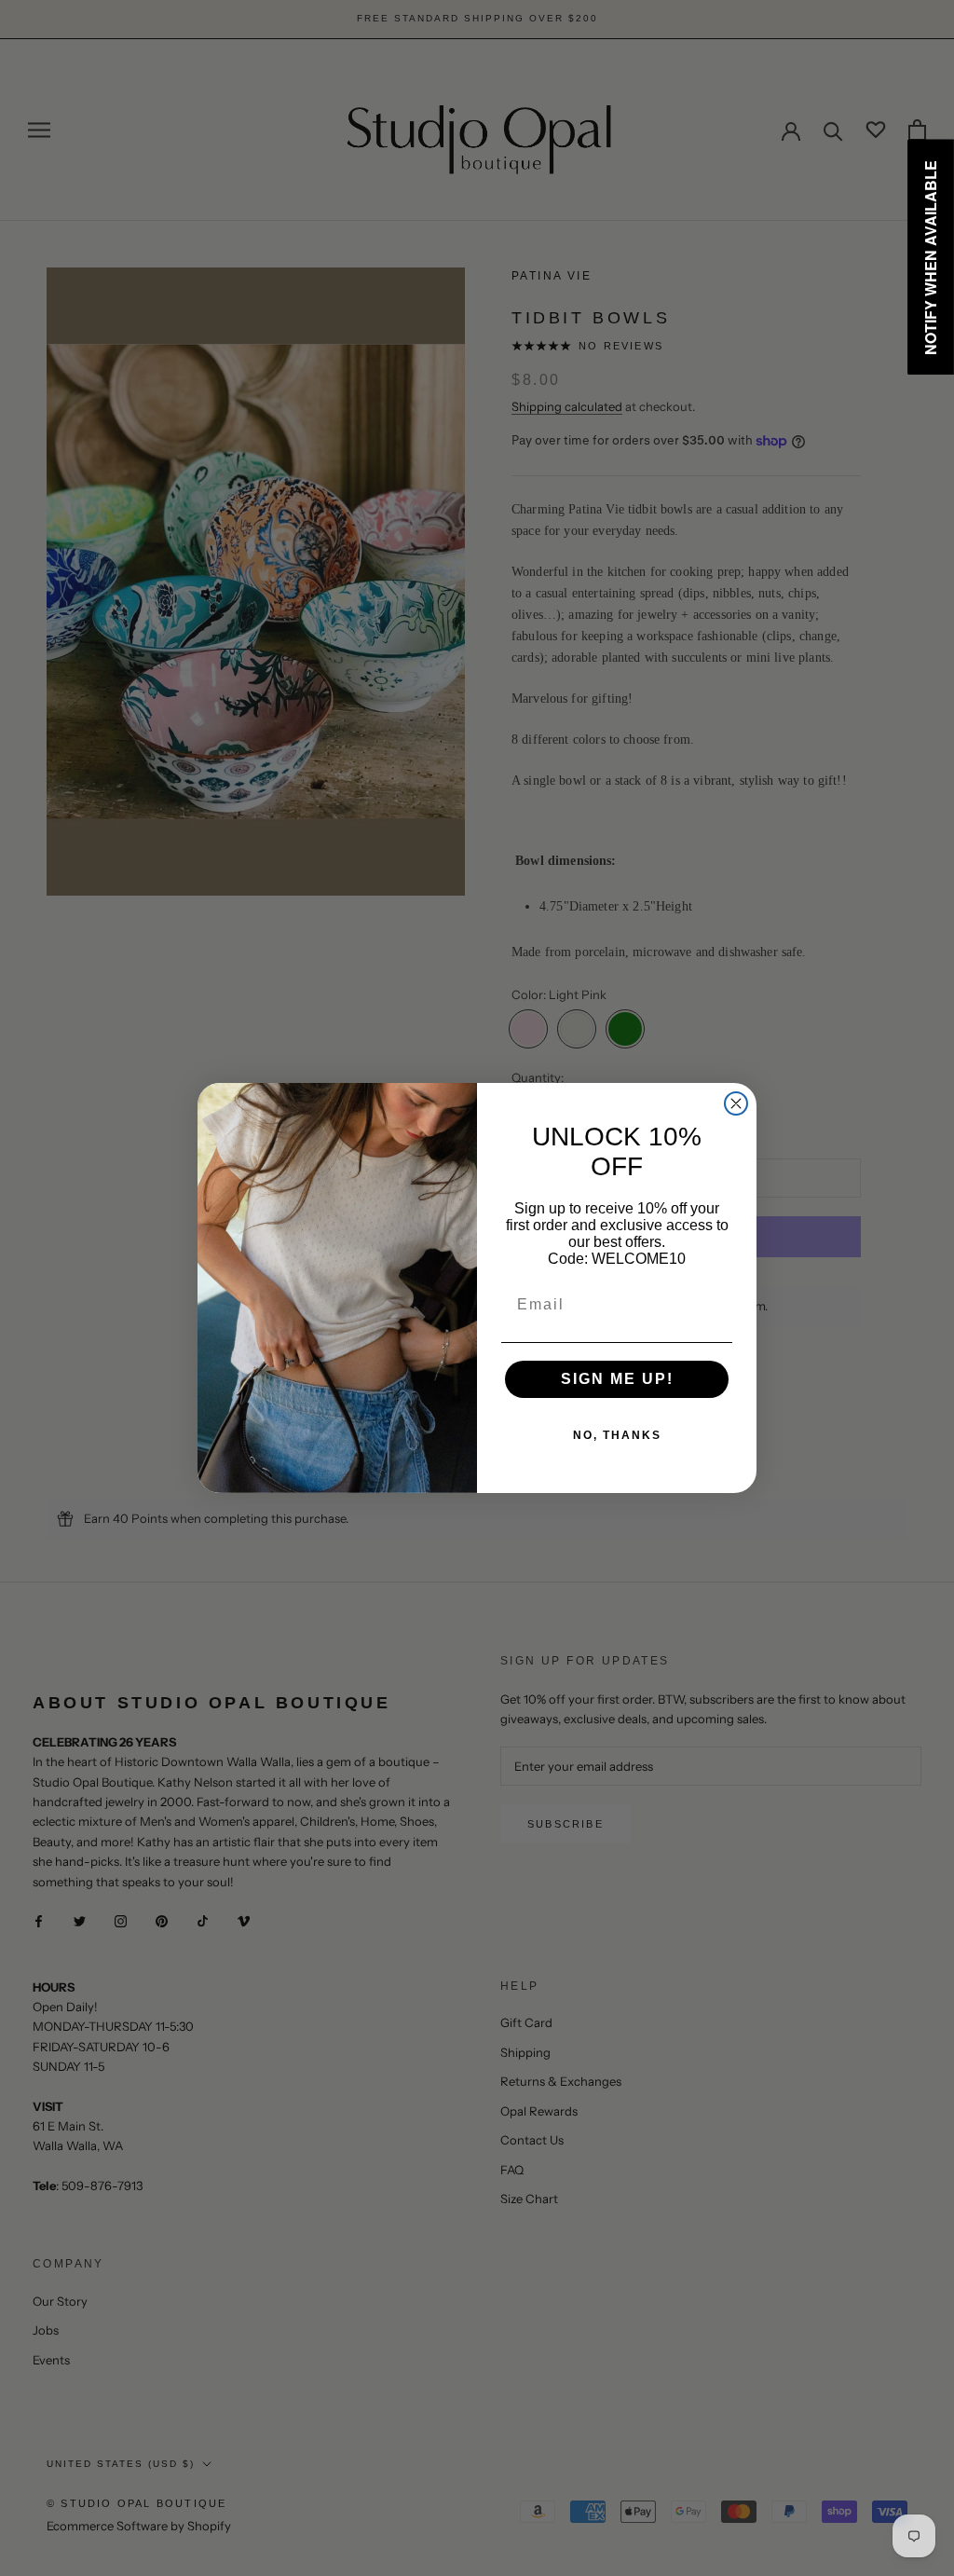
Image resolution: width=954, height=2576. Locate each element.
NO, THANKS (617, 1435)
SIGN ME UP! (617, 1379)
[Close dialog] (736, 1103)
